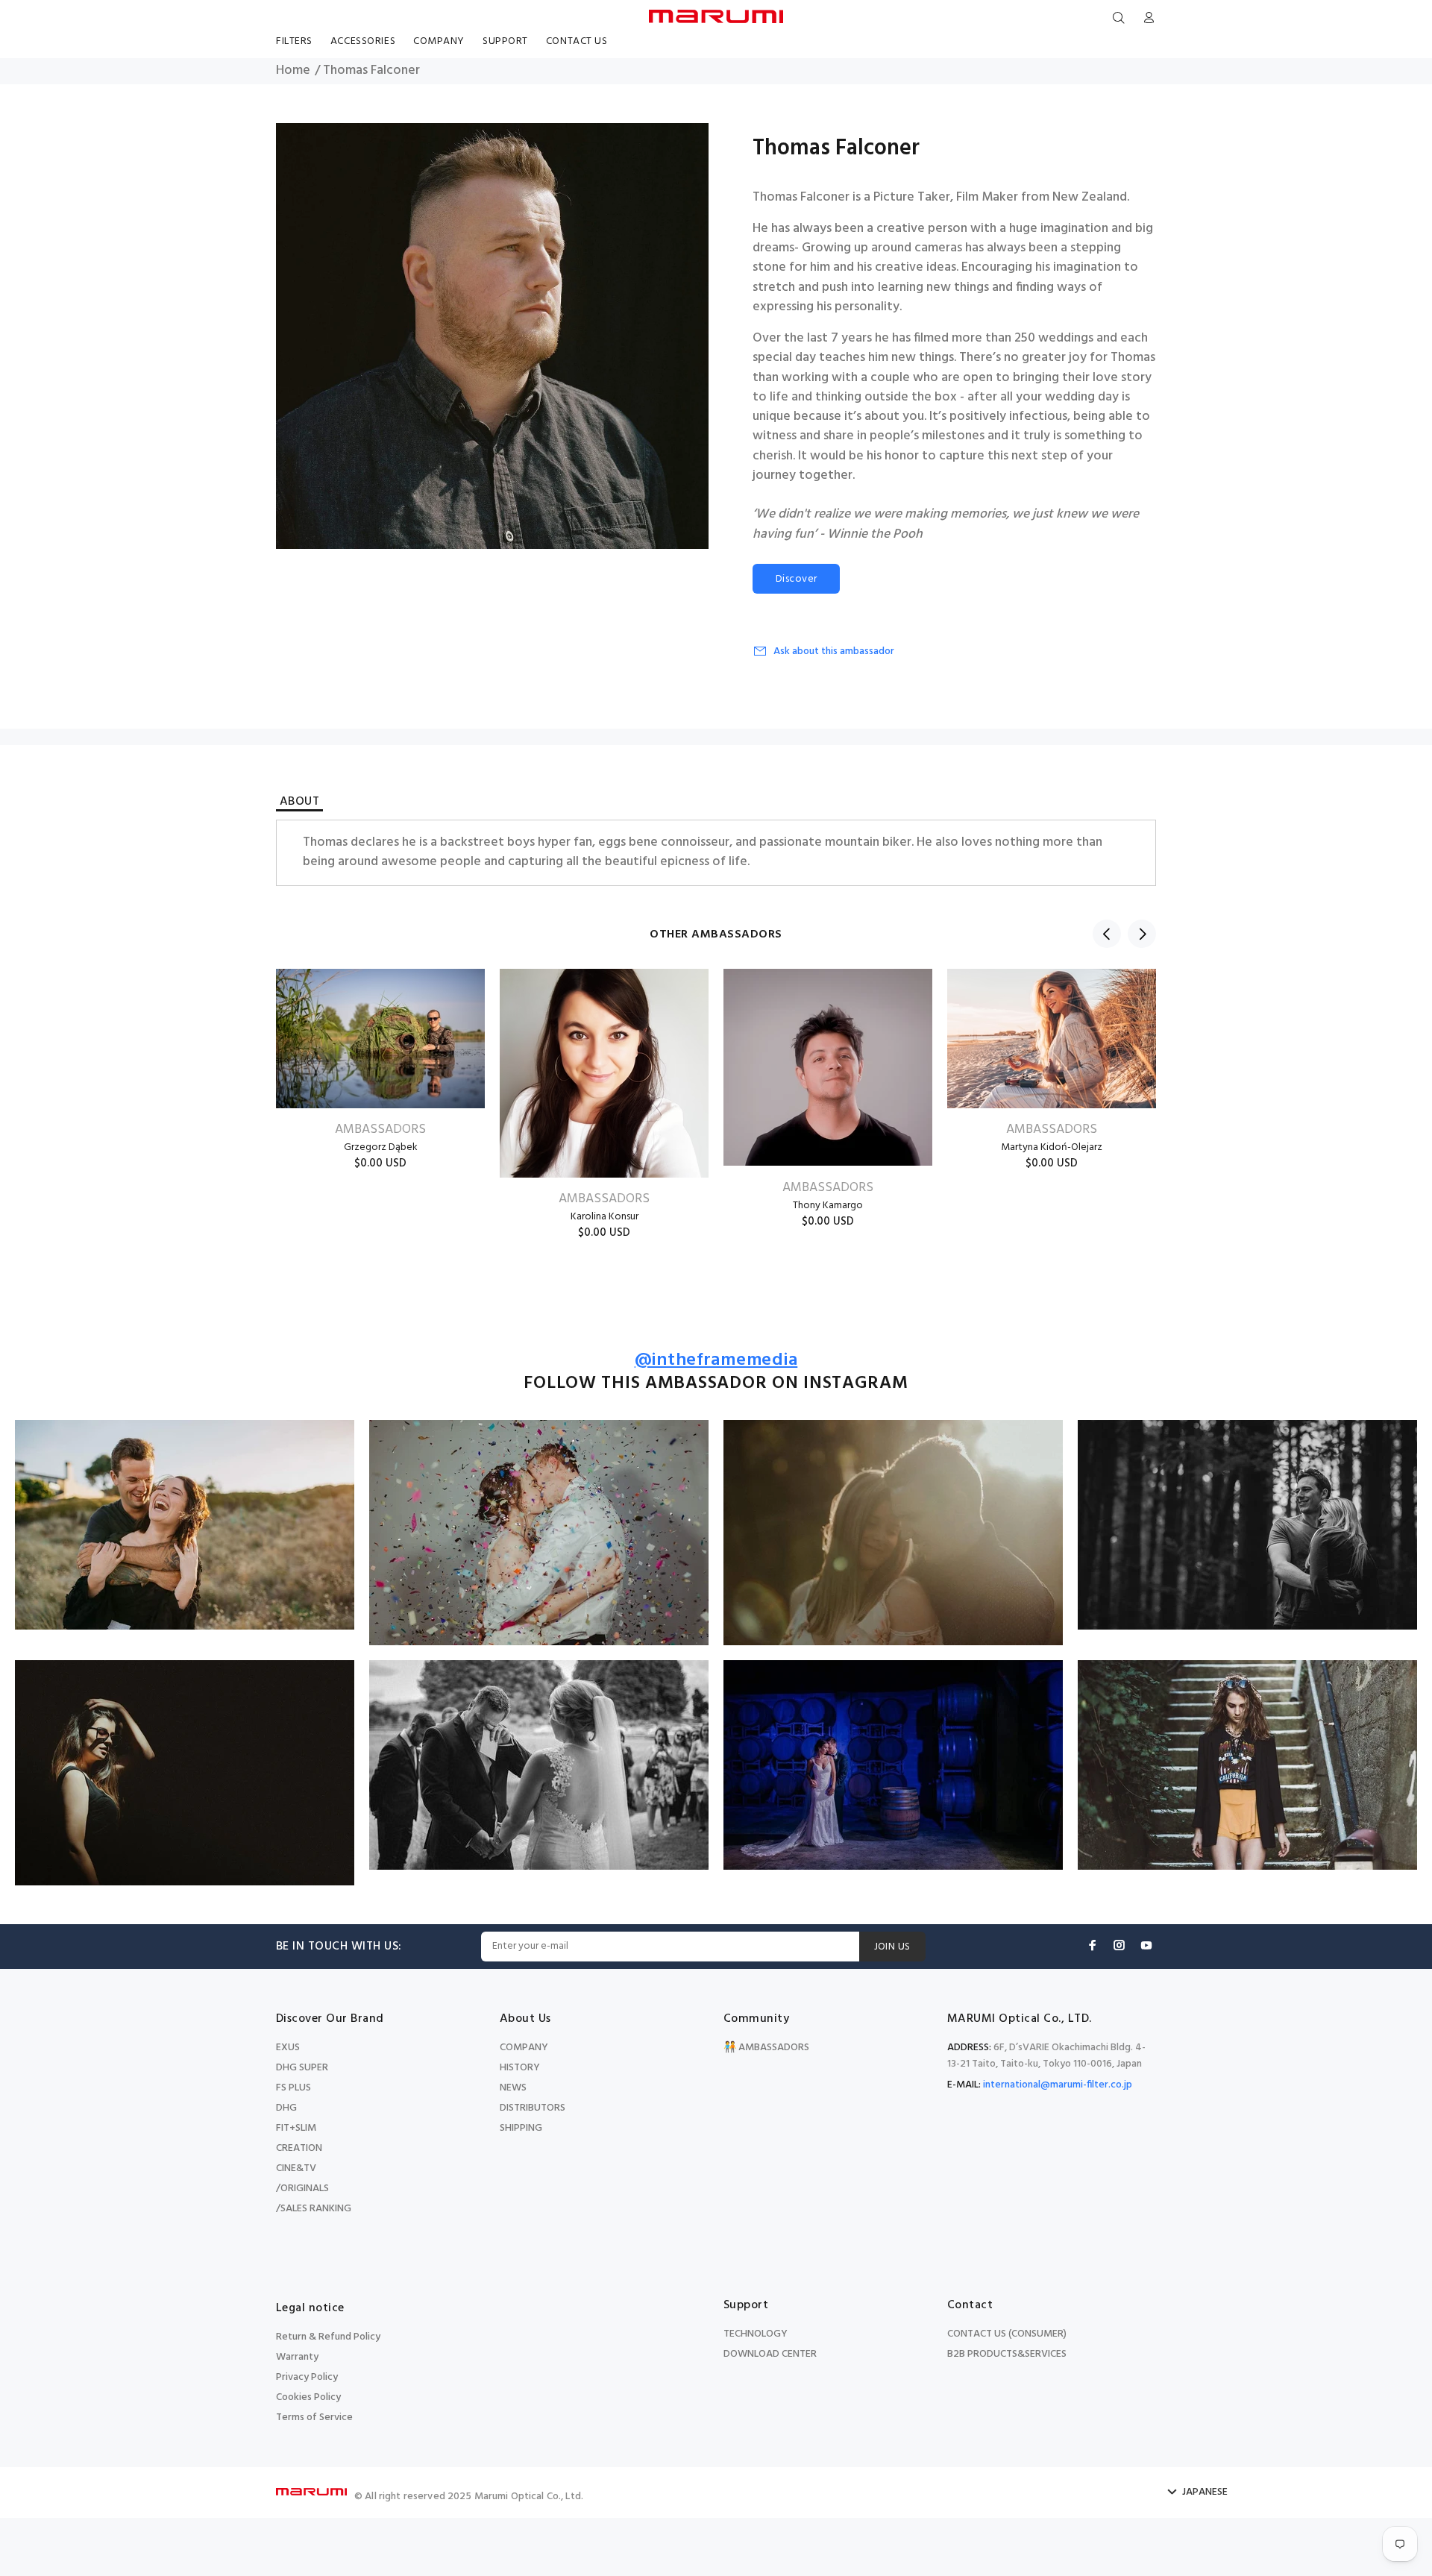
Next (1142, 934)
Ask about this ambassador (834, 651)
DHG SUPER (302, 2068)
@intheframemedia (716, 1361)
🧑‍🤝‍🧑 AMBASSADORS (766, 2048)
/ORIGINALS (302, 2189)
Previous (1107, 934)
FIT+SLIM (296, 2128)
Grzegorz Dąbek (381, 1147)
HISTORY (520, 2068)
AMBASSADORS (380, 1130)
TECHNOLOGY (756, 2334)
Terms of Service (314, 2418)
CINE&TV (296, 2168)
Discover (796, 579)
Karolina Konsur (604, 1217)
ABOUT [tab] (299, 804)
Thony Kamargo (828, 1206)
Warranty (297, 2357)
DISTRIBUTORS (533, 2108)
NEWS (513, 2088)
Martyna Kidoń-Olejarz (1052, 1147)
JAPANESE (1205, 2492)
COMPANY (524, 2048)
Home (293, 71)
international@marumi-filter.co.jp (1058, 2085)
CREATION (299, 2148)
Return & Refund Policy (328, 2337)
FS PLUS (293, 2088)
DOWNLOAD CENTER (770, 2354)
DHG (286, 2108)
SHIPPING (521, 2128)
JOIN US (892, 1947)
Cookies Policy (308, 2397)
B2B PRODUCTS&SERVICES (1007, 2354)
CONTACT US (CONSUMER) (1007, 2334)
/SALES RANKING (314, 2209)
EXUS (288, 2048)
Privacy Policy (307, 2377)
